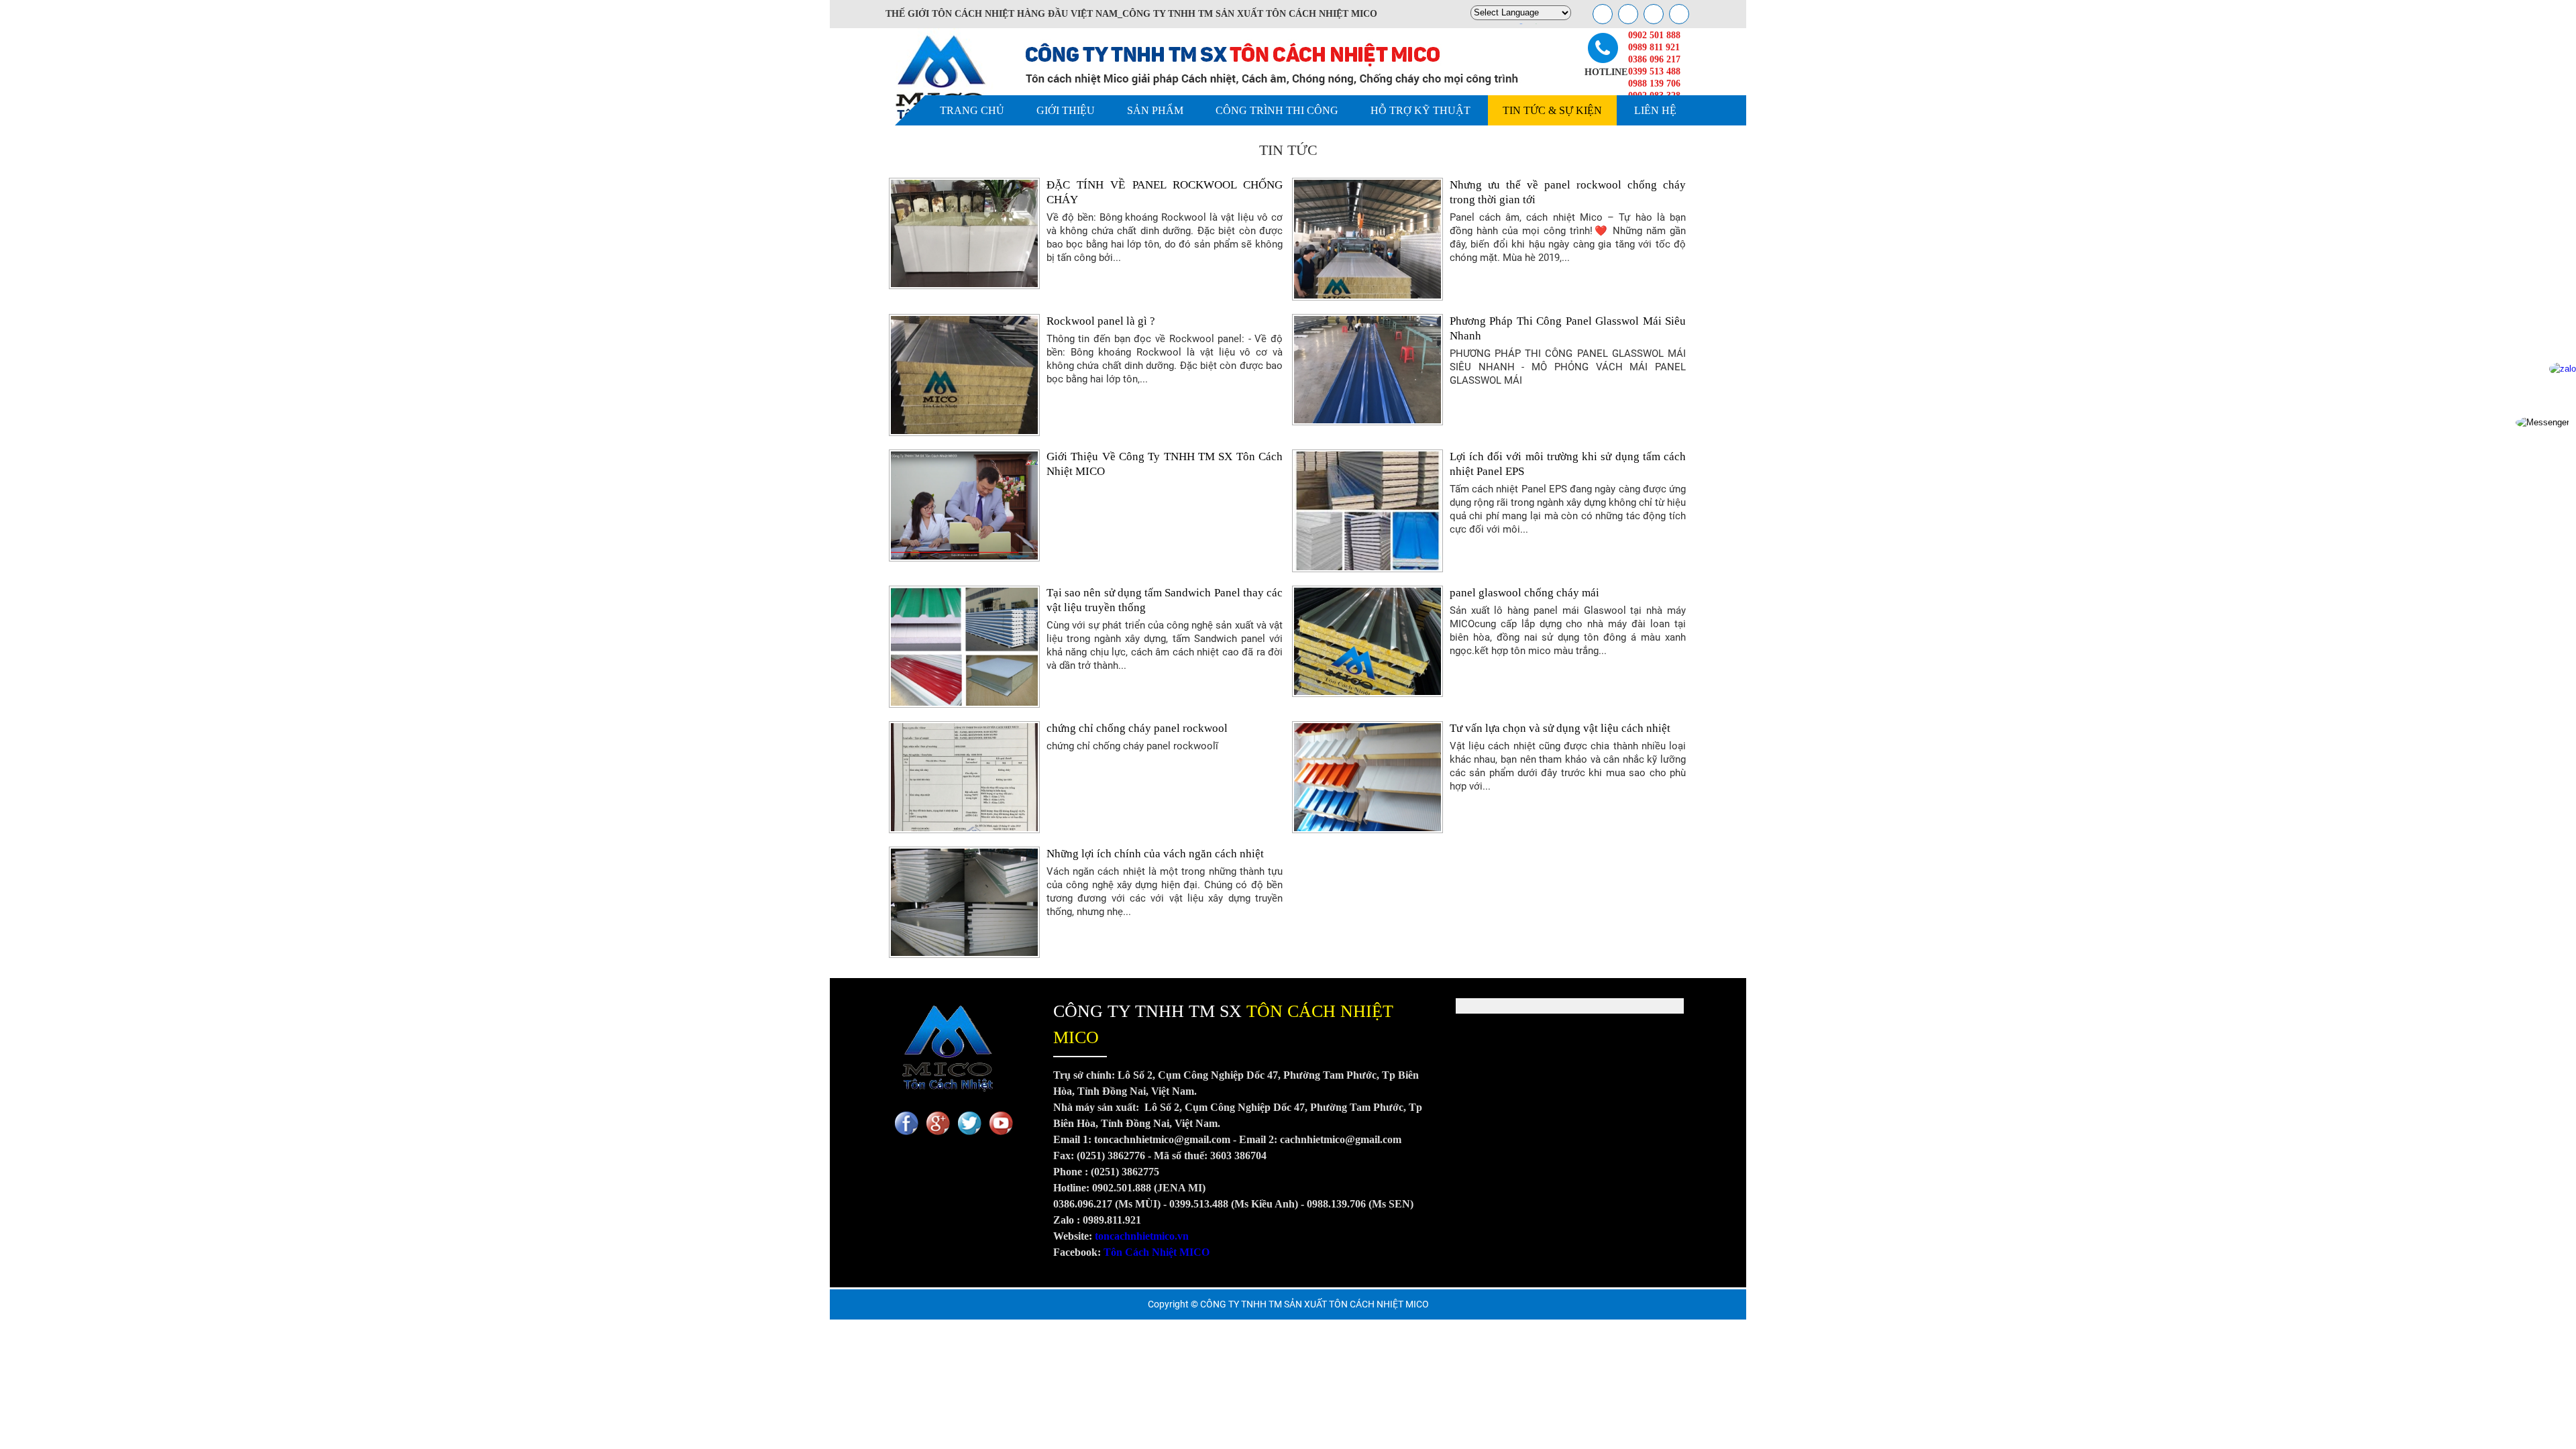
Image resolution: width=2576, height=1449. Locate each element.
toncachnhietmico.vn (1142, 1236)
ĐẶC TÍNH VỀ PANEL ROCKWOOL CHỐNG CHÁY (1165, 192)
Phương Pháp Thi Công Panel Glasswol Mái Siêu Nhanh (1568, 328)
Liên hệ (1655, 110)
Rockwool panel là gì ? (1101, 321)
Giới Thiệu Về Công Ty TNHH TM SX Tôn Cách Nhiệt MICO (1165, 464)
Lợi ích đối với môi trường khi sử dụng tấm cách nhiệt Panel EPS (1568, 464)
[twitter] (1654, 14)
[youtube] (1679, 14)
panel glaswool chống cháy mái (1524, 593)
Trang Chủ (972, 110)
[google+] (1628, 14)
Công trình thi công (1277, 110)
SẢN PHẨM (1155, 110)
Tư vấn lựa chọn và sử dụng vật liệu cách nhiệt (1560, 728)
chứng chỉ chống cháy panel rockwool (1137, 728)
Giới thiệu (1066, 110)
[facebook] (1603, 14)
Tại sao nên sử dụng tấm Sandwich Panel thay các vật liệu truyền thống (1165, 600)
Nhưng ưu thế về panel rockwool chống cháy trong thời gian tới (1568, 192)
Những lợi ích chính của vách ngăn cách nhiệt (1155, 854)
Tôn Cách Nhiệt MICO (1157, 1252)
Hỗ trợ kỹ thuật (1420, 110)
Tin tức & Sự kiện (1552, 110)
